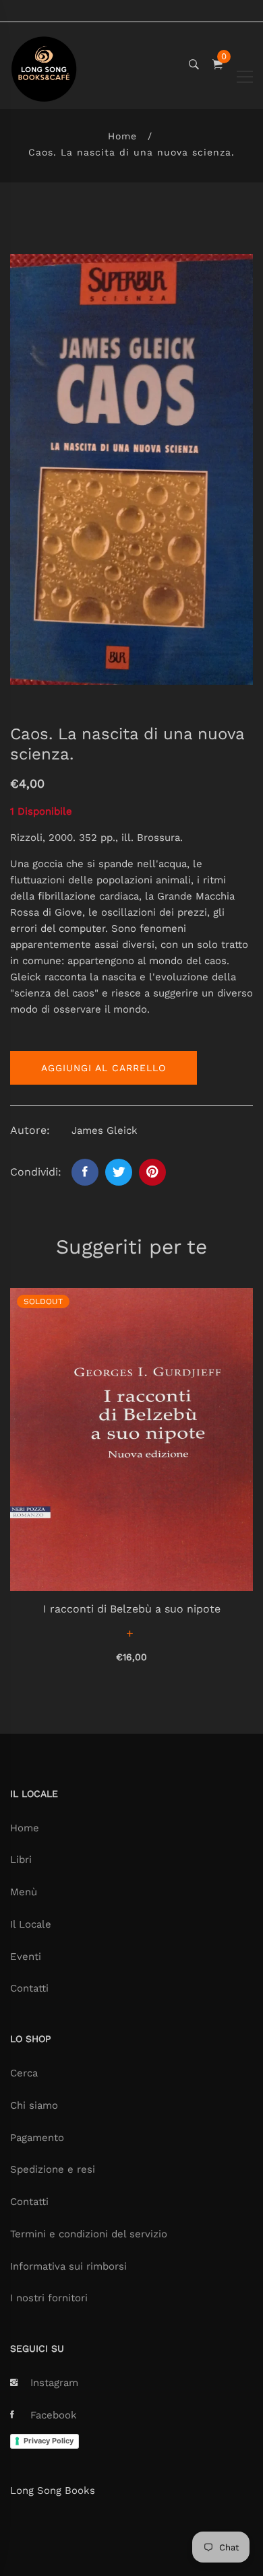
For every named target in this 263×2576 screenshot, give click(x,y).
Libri (21, 1860)
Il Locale (31, 1924)
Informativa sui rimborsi (68, 2266)
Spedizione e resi (53, 2169)
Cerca (24, 2073)
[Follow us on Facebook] (85, 1172)
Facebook (54, 2415)
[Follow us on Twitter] (119, 1172)
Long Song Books (53, 2490)
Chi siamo (34, 2105)
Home (122, 136)
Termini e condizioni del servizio (89, 2234)
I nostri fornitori (49, 2298)
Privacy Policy (49, 2441)
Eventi (26, 1957)
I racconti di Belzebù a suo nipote (132, 1609)
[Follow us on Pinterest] (152, 1172)
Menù (24, 1892)
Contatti (29, 1988)
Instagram (54, 2383)
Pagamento (37, 2138)
